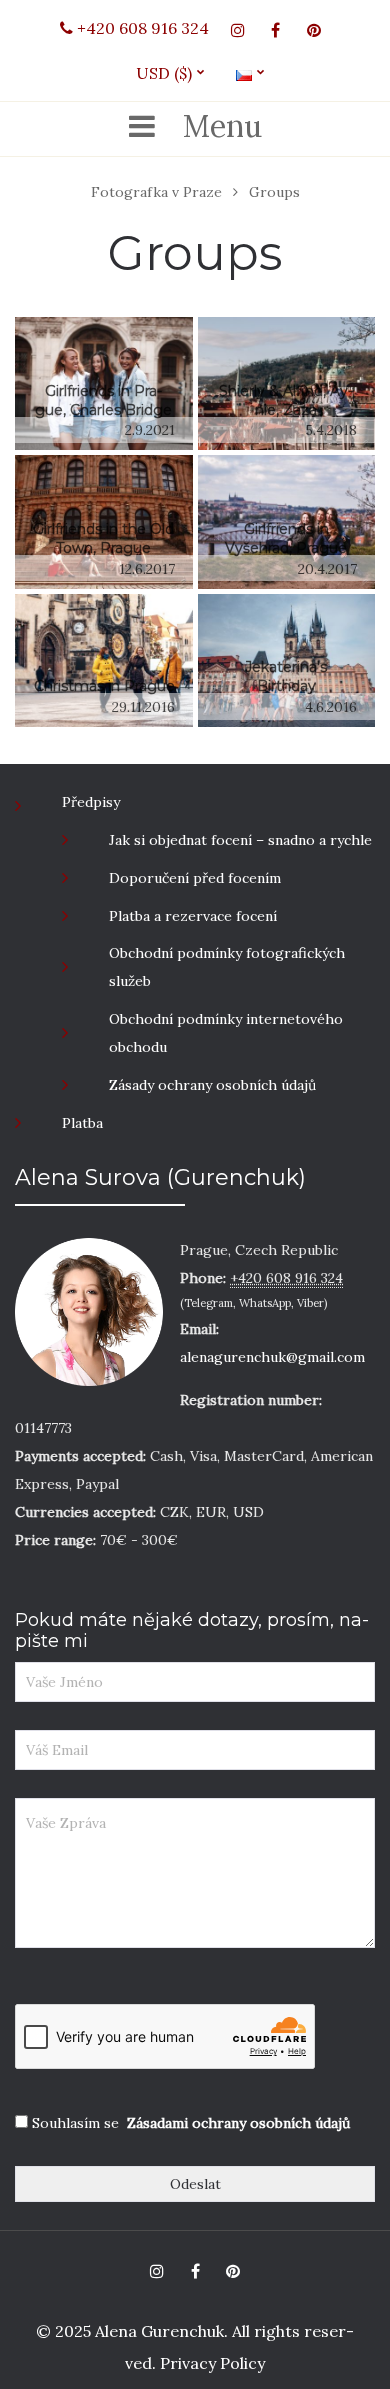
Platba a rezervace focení (193, 916)
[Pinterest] (314, 30)
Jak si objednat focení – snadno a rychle (240, 840)
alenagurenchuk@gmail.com (272, 1357)
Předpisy (91, 802)
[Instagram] (238, 30)
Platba (82, 1123)
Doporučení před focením (195, 878)
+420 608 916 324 (141, 28)
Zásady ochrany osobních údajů (212, 1085)
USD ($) (171, 73)
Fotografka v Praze (156, 192)
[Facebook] (276, 30)
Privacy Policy (210, 2363)
